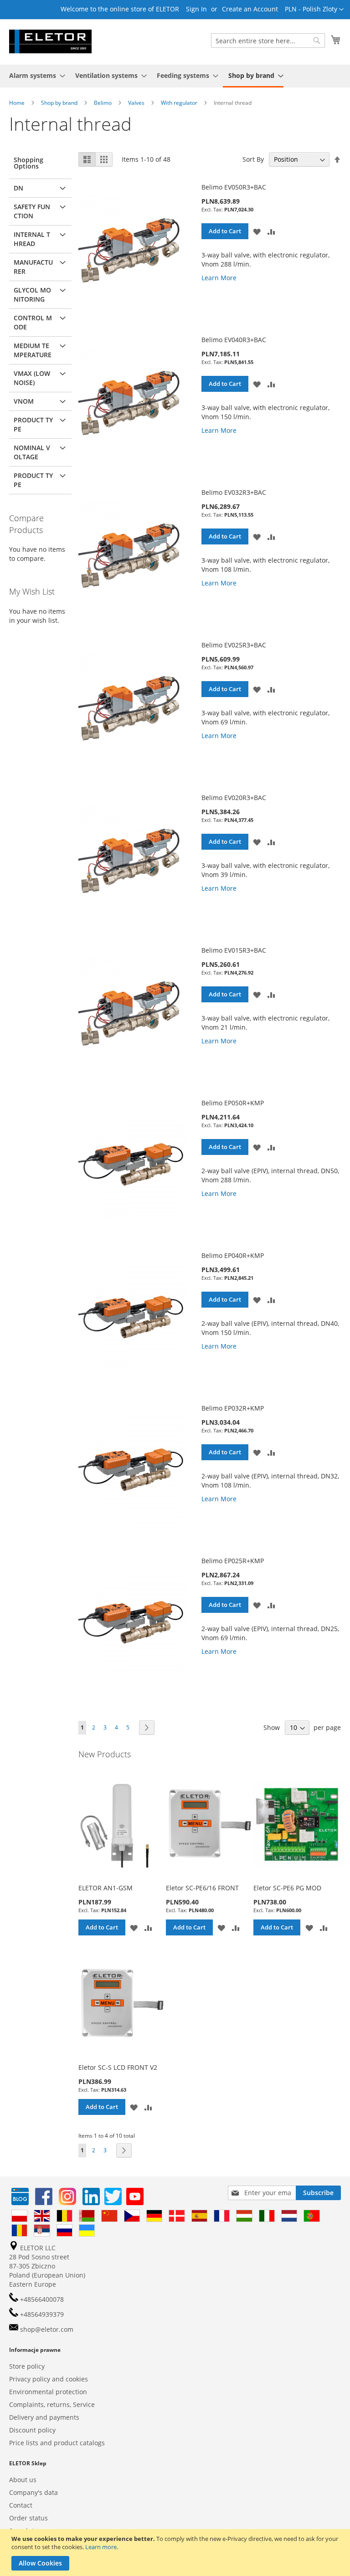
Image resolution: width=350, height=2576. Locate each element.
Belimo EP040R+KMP (233, 1255)
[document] (176, 2553)
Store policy (27, 2366)
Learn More (219, 278)
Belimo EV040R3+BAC (234, 340)
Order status (28, 2518)
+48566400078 (41, 2299)
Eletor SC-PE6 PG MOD (287, 1888)
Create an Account (250, 9)
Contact (21, 2505)
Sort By (253, 159)
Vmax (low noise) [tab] (32, 378)
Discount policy (32, 2430)
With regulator (180, 103)
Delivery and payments (44, 2417)
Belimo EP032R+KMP (233, 1408)
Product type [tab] (33, 424)
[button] (314, 10)
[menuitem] (34, 75)
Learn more (101, 2547)
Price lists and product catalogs (57, 2443)
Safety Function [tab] (32, 211)
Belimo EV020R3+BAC (234, 798)
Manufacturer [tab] (33, 267)
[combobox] (268, 41)
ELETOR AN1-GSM (106, 1888)
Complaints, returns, (40, 2404)
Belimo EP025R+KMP (233, 1561)
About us (23, 2480)
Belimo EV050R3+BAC (234, 187)
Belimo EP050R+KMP (233, 1103)
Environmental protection (48, 2392)
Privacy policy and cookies (49, 2379)
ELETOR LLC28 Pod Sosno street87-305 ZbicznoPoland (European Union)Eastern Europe (47, 2266)
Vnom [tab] (24, 401)
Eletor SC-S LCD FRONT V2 (118, 2067)
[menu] (175, 76)
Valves (137, 103)
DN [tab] (18, 188)
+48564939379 (41, 2314)
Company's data (33, 2492)
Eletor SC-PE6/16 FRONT (202, 1888)
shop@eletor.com (47, 2329)
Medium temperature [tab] (33, 350)
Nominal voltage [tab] (32, 452)
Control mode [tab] (33, 322)
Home (18, 103)
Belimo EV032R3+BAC (234, 492)
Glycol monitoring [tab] (32, 295)
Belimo (103, 103)
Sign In (196, 9)
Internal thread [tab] (32, 239)
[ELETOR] (50, 41)
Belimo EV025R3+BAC (234, 645)
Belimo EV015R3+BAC (234, 950)
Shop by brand (60, 103)
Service (84, 2404)
